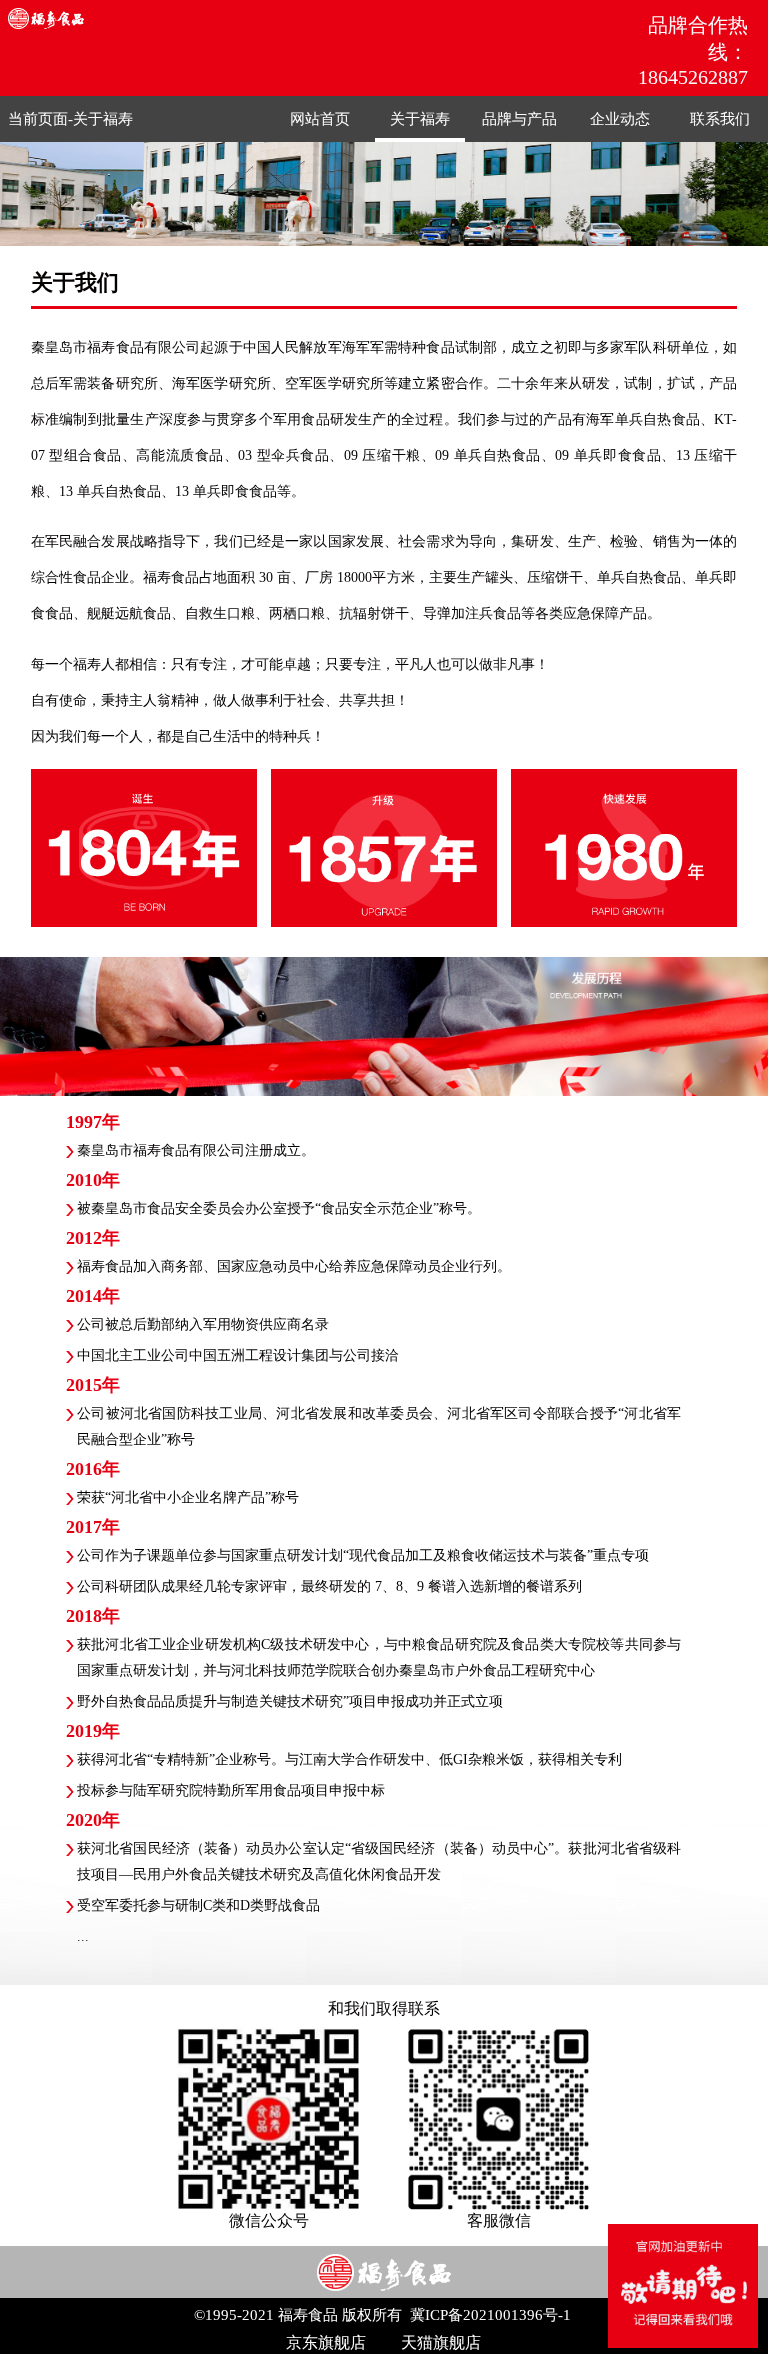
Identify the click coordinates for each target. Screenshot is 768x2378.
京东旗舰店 (326, 2342)
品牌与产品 (519, 119)
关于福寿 (103, 119)
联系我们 (720, 119)
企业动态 (620, 119)
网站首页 (320, 119)
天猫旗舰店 (441, 2342)
